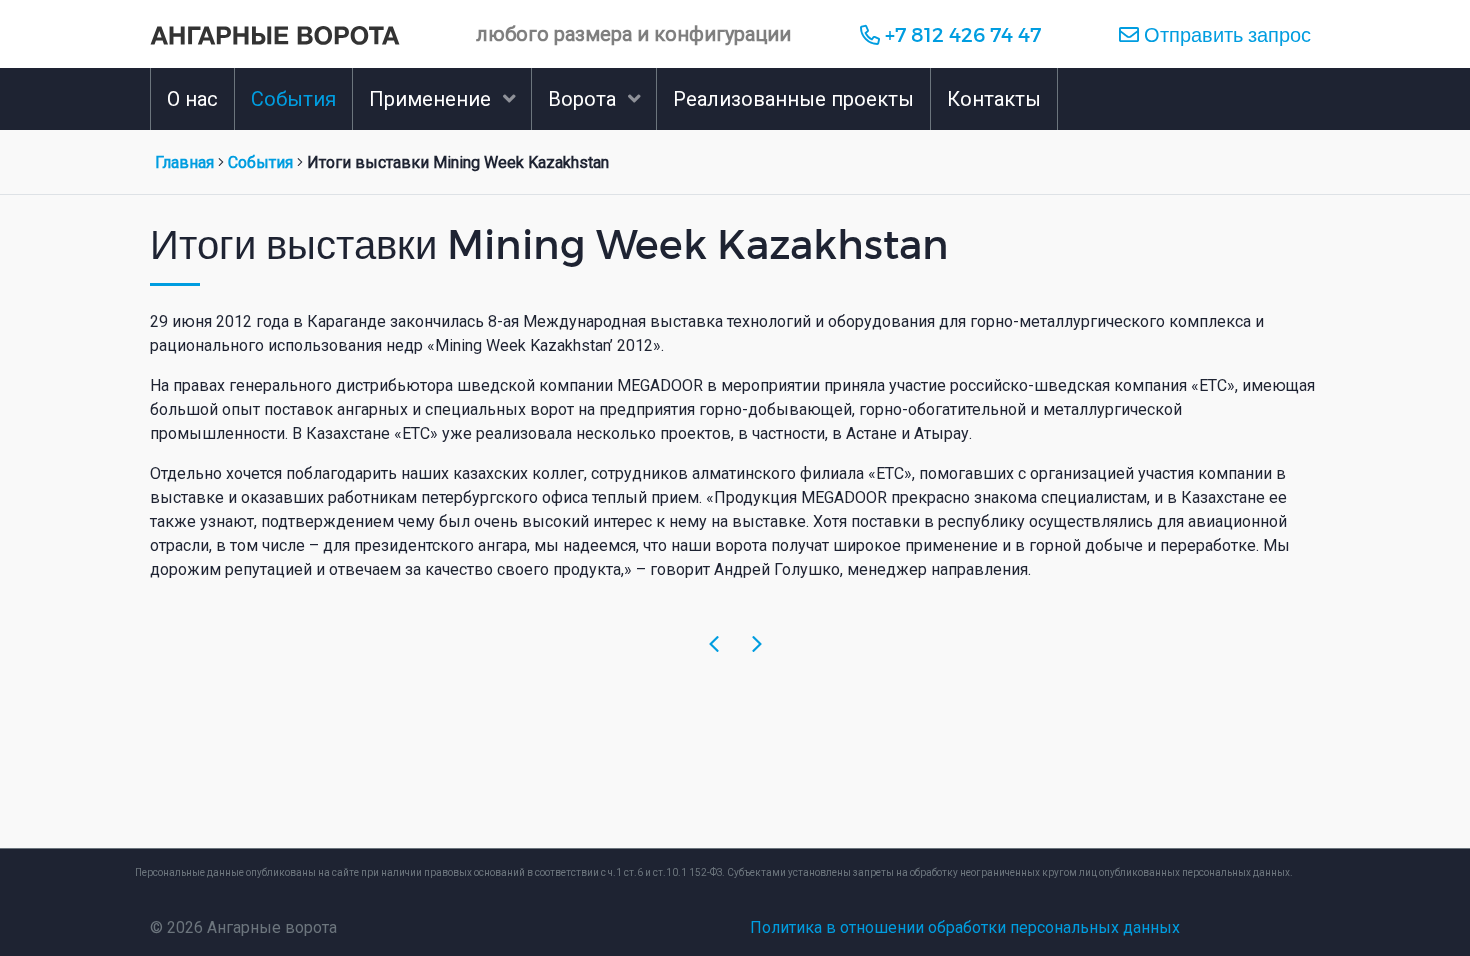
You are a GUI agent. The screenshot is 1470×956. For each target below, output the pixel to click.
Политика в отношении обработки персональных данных (965, 927)
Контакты (994, 99)
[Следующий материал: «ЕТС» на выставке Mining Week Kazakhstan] (757, 645)
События (293, 99)
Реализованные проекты (793, 99)
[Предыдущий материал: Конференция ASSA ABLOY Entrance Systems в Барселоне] (714, 645)
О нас (192, 99)
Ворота (582, 99)
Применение (430, 99)
